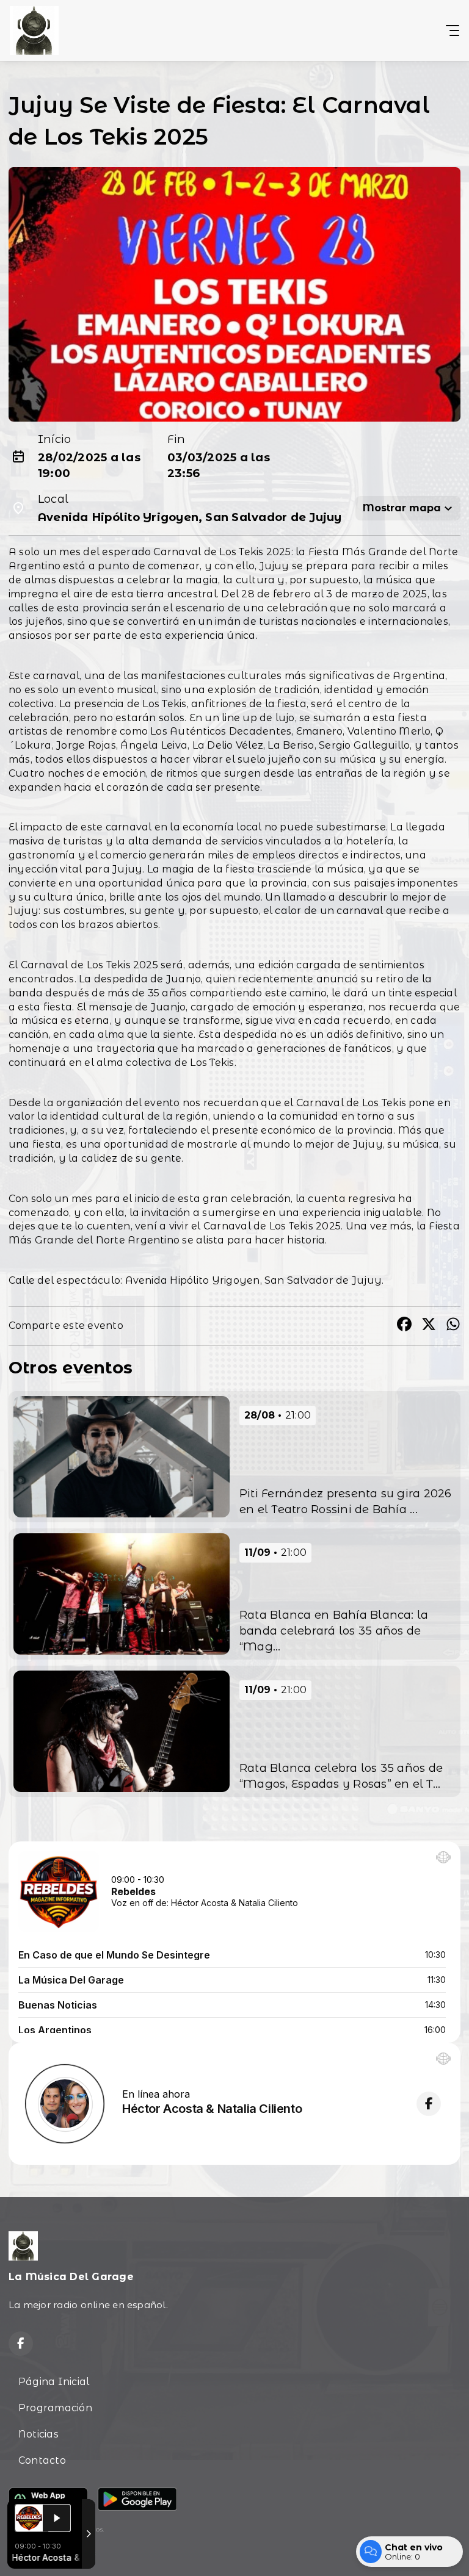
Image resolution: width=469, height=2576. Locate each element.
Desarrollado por (36, 2553)
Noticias (38, 2434)
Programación (55, 2408)
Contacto (42, 2460)
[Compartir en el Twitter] (429, 1326)
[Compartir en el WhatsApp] (453, 1326)
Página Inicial (54, 2382)
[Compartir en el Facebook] (404, 1326)
